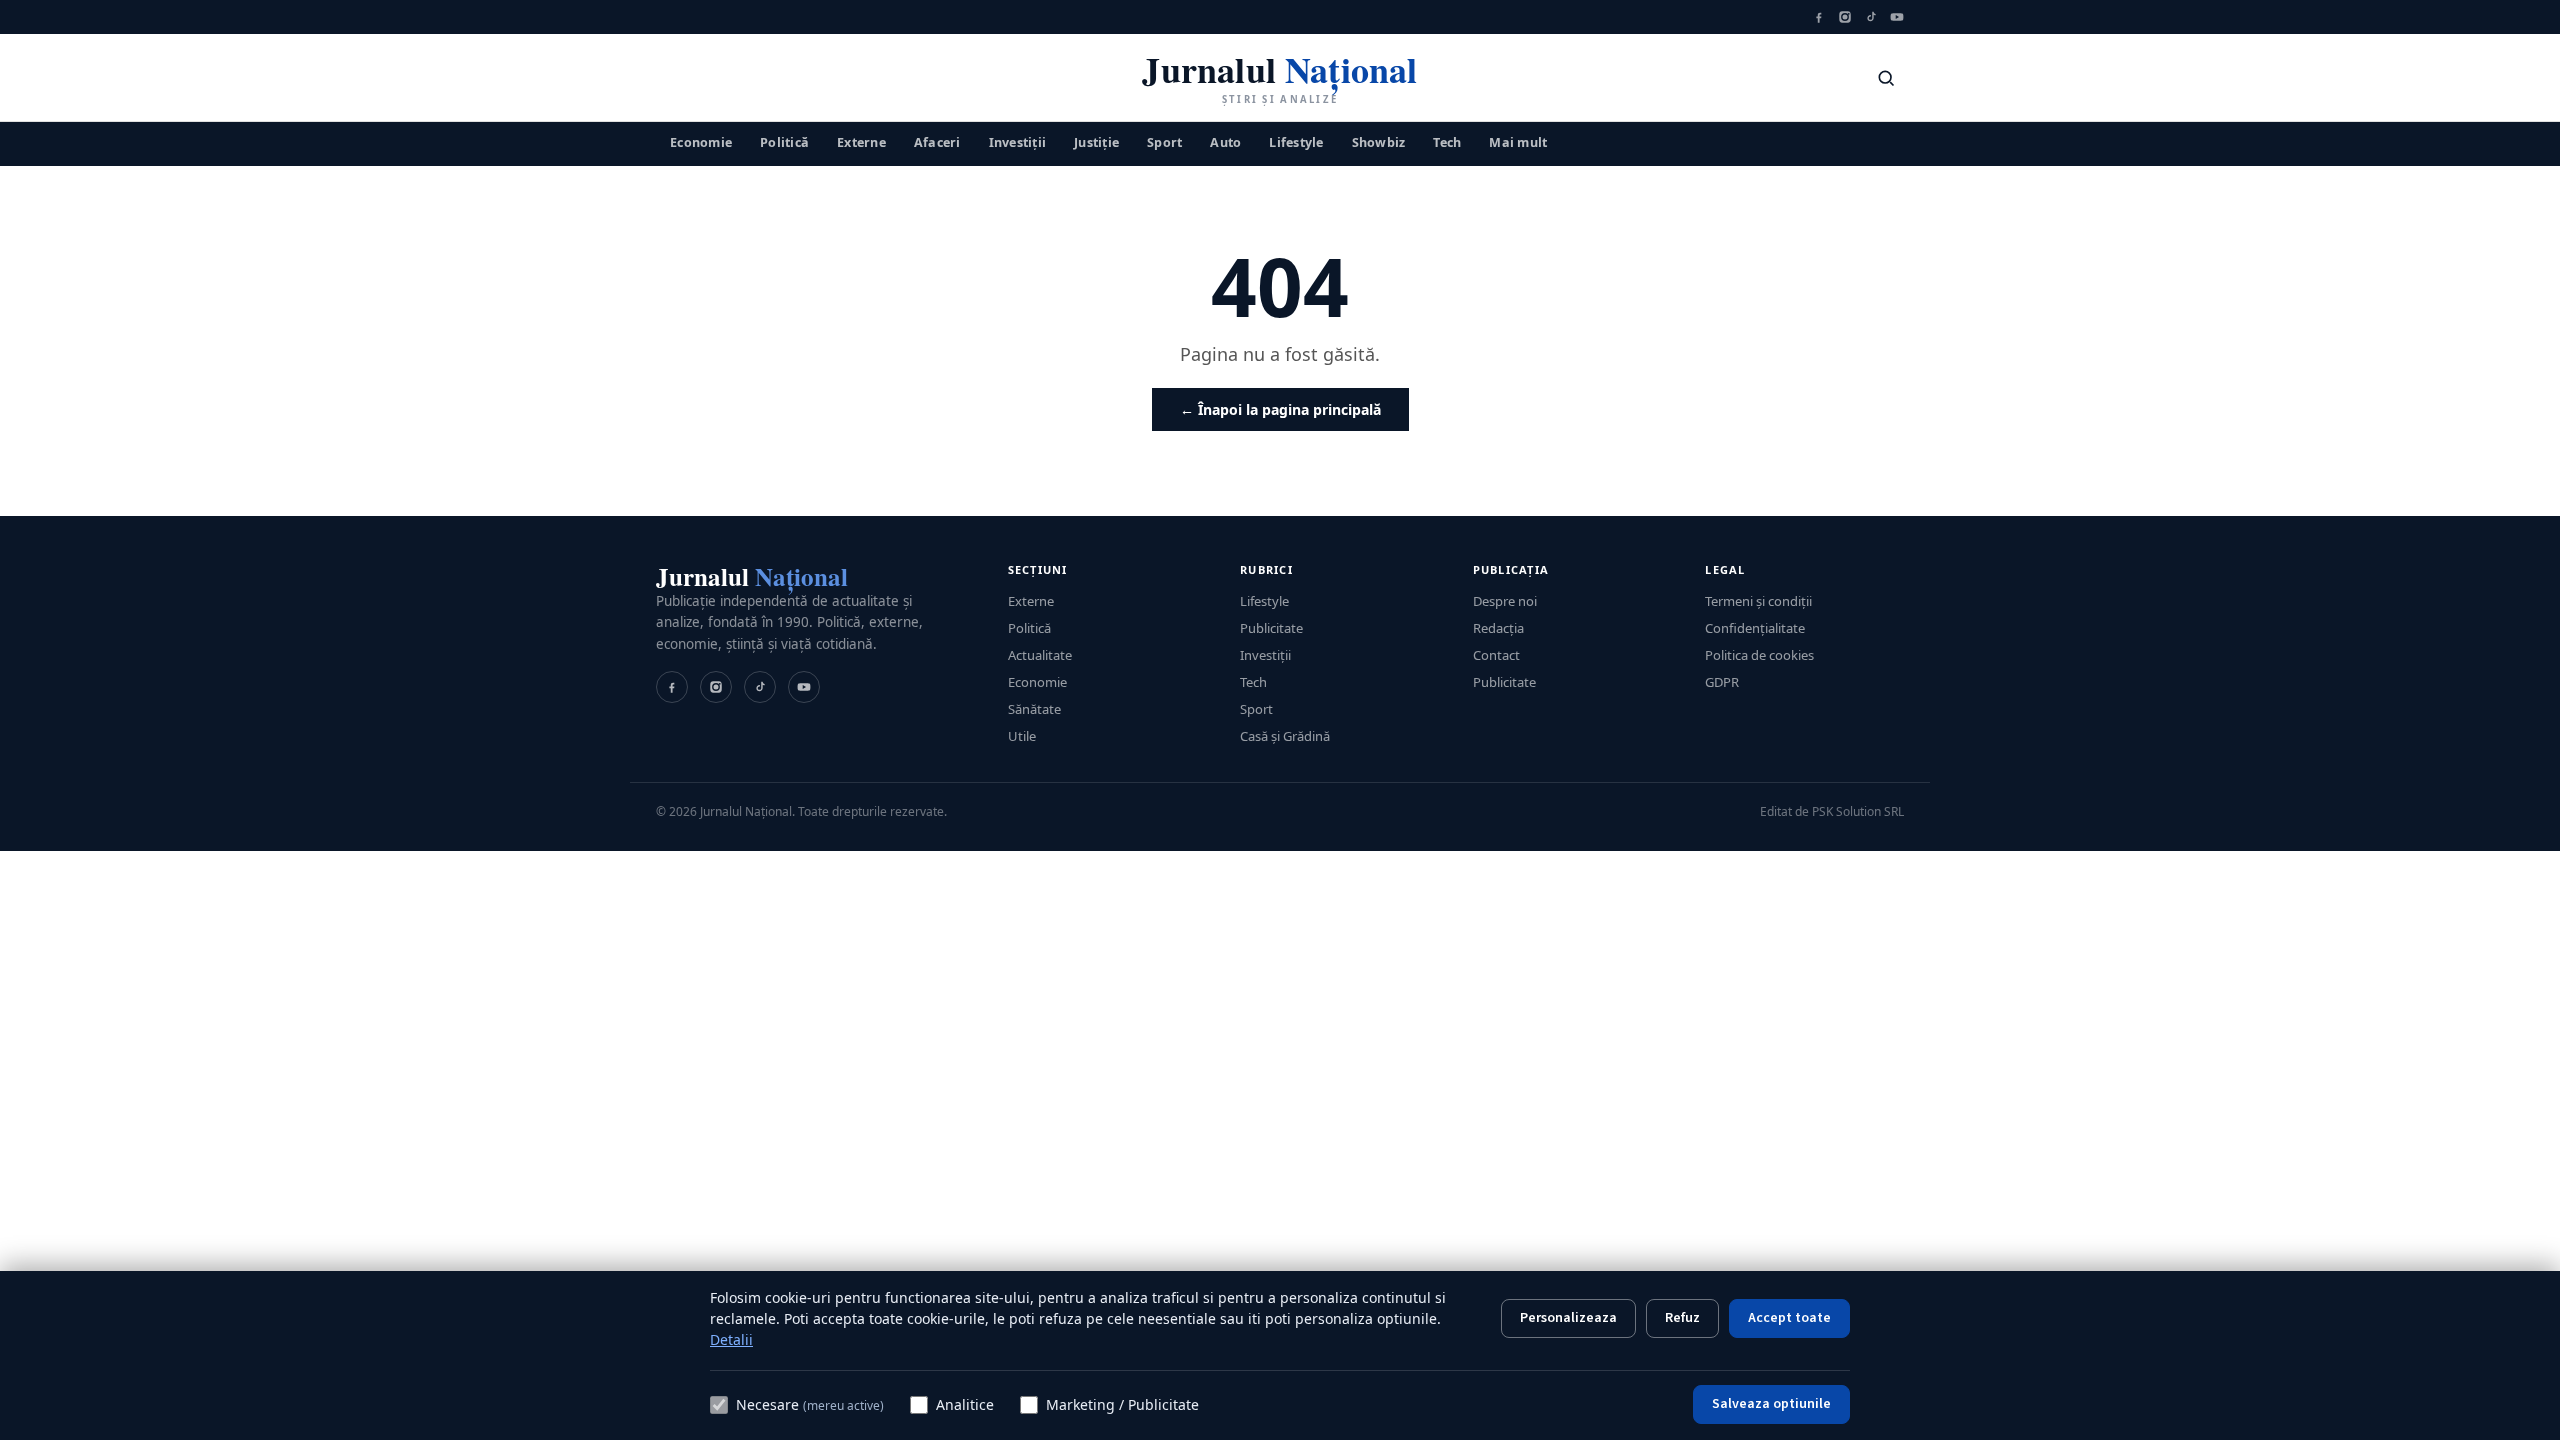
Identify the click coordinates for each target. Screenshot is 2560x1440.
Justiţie (1096, 142)
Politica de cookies (1759, 655)
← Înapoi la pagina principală (1280, 409)
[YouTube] (1897, 17)
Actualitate (1040, 655)
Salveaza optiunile (1771, 1404)
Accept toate (1789, 1318)
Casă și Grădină (1285, 736)
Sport (1164, 142)
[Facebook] (1819, 17)
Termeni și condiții (1758, 601)
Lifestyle (1296, 142)
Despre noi (1505, 601)
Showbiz (1379, 142)
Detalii (731, 1339)
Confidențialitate (1755, 628)
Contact (1496, 655)
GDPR (1722, 682)
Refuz (1682, 1318)
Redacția (1498, 628)
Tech (1447, 142)
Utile (1022, 736)
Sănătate (1034, 709)
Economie (701, 142)
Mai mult (1518, 142)
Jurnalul (752, 576)
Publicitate (1271, 628)
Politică (784, 142)
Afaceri (937, 142)
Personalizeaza (1568, 1318)
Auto (1225, 142)
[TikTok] (1871, 17)
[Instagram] (1845, 17)
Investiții (1018, 142)
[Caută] (1886, 78)
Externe (861, 142)
